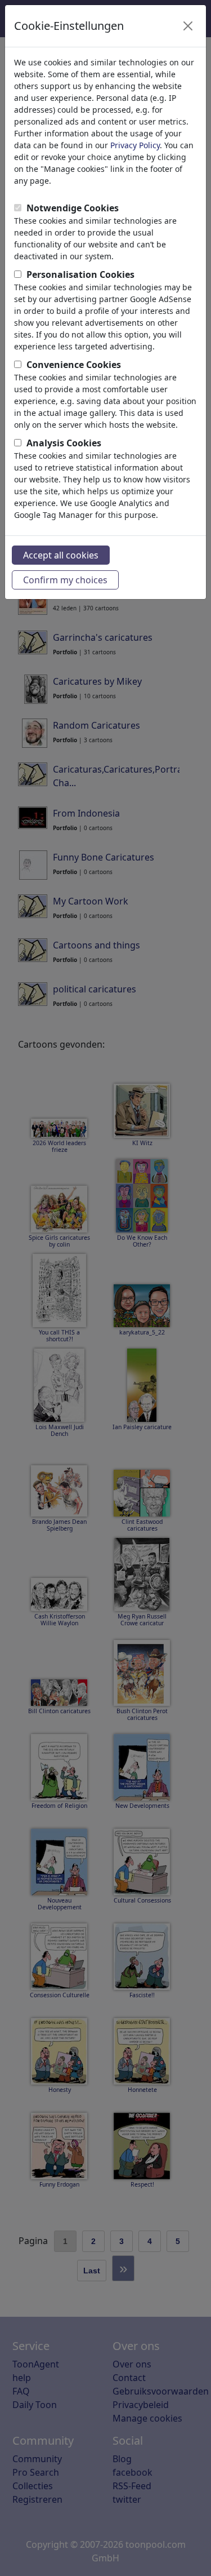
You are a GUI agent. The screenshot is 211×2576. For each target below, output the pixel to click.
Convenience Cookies (74, 365)
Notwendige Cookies (73, 208)
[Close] (188, 26)
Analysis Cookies (64, 443)
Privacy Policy (135, 145)
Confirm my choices (65, 580)
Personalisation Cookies (80, 274)
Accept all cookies (61, 555)
